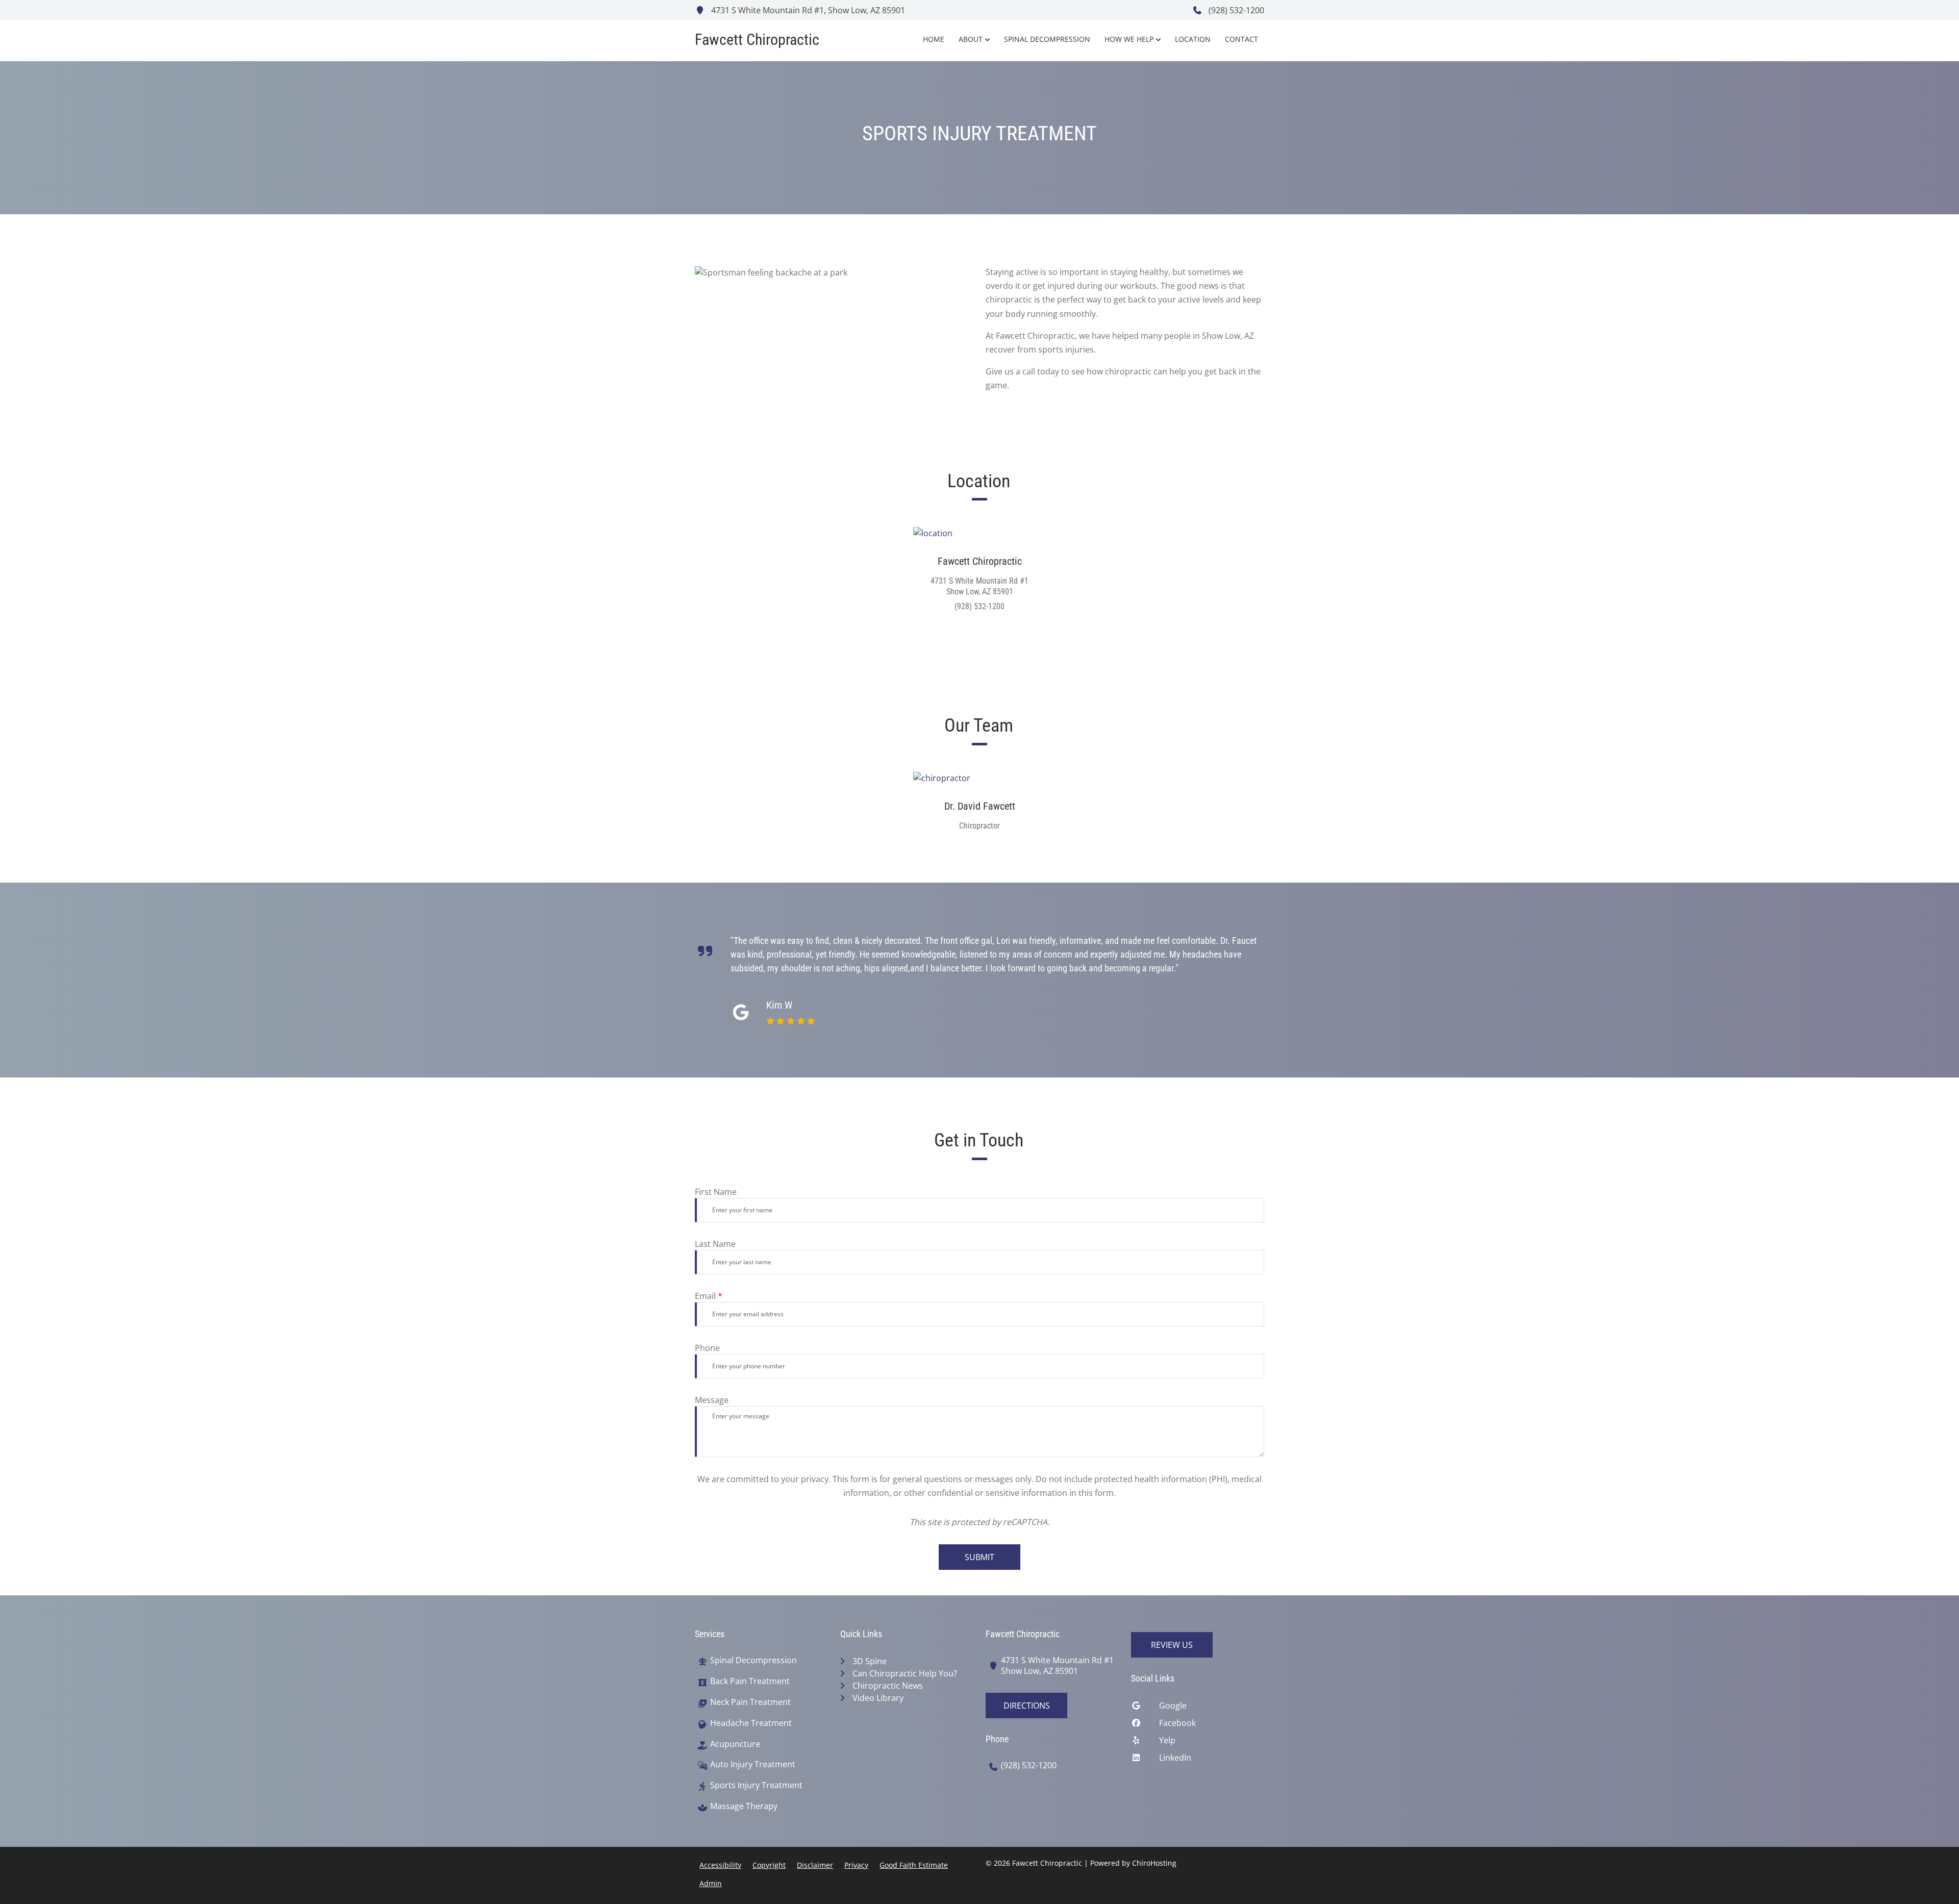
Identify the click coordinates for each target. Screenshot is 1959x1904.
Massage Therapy (744, 1806)
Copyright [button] (769, 1865)
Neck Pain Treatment (750, 1702)
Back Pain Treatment (750, 1681)
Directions (1027, 1706)
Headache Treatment (751, 1723)
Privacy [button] (856, 1865)
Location (1193, 39)
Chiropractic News (888, 1686)
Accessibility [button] (720, 1865)
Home (934, 39)
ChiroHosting (1154, 1863)
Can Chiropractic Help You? (905, 1673)
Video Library (878, 1698)
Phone (707, 1348)
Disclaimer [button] (815, 1865)
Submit (979, 1557)
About (971, 39)
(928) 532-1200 (1235, 10)
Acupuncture (735, 1744)
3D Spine (870, 1661)
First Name (716, 1192)
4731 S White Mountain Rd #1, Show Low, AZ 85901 (807, 10)
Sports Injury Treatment (756, 1785)
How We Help (1129, 39)
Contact (1241, 39)
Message (712, 1400)
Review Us (1172, 1645)
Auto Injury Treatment (753, 1764)
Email (709, 1296)
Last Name (715, 1244)
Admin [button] (711, 1883)
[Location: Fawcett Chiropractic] (980, 533)
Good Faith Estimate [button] (914, 1865)
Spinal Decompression (1047, 39)
